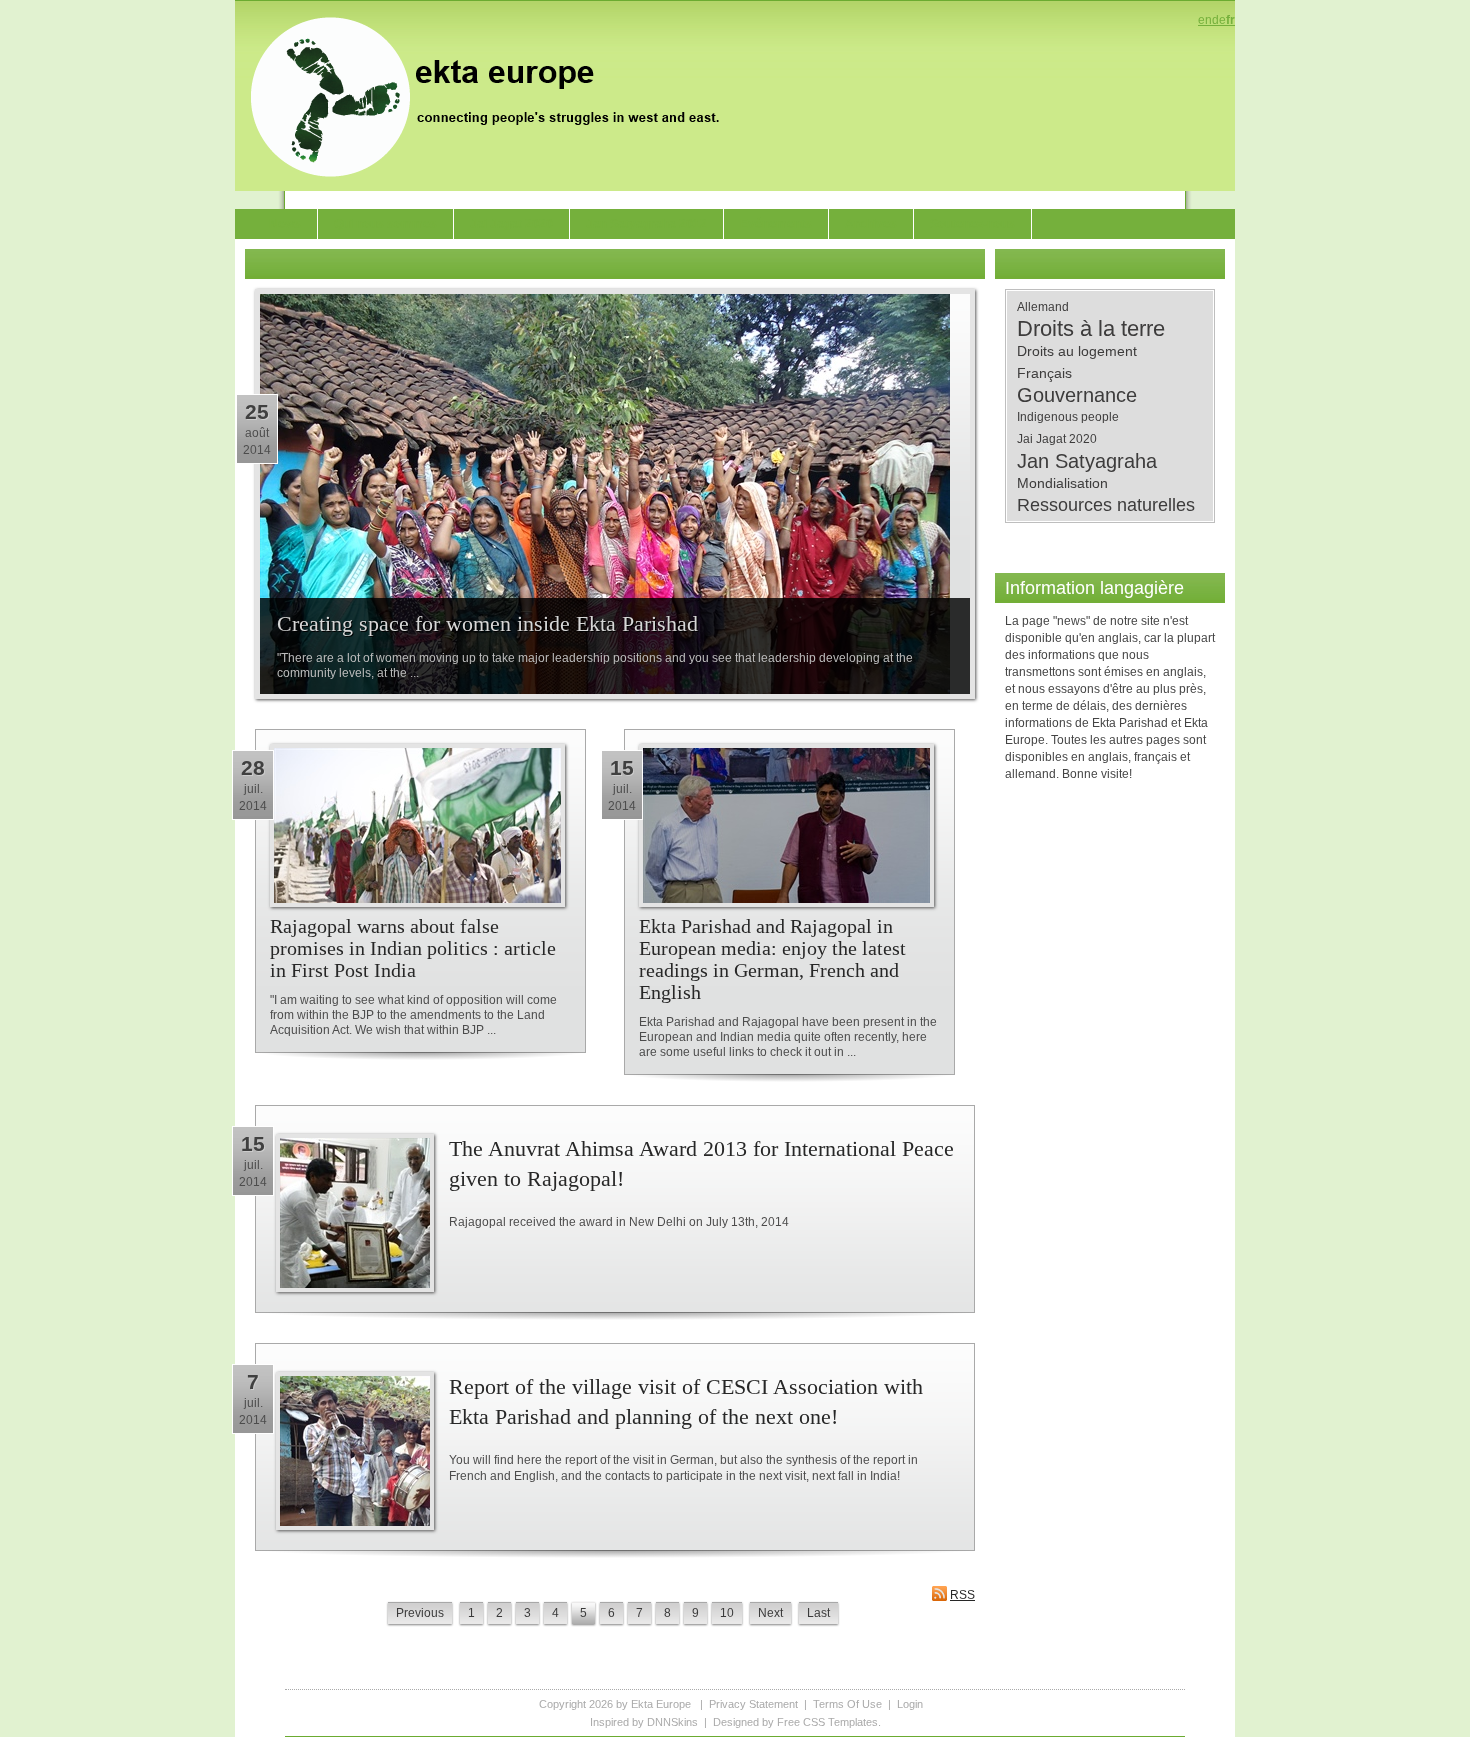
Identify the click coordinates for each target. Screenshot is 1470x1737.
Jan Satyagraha (1087, 461)
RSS (962, 1595)
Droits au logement (1077, 351)
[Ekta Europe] (495, 95)
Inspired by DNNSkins (644, 1722)
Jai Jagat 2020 (1057, 439)
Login (910, 1704)
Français (1044, 373)
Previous (420, 1613)
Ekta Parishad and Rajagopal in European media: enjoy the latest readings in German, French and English (772, 959)
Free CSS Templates (827, 1722)
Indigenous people (1068, 417)
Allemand (1043, 307)
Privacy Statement (753, 1704)
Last (818, 1613)
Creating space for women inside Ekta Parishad (487, 623)
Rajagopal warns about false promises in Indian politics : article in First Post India (413, 948)
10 (727, 1613)
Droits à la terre (1091, 329)
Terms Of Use (847, 1704)
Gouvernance (1077, 395)
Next (770, 1613)
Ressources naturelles (1106, 505)
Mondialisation (1062, 483)
